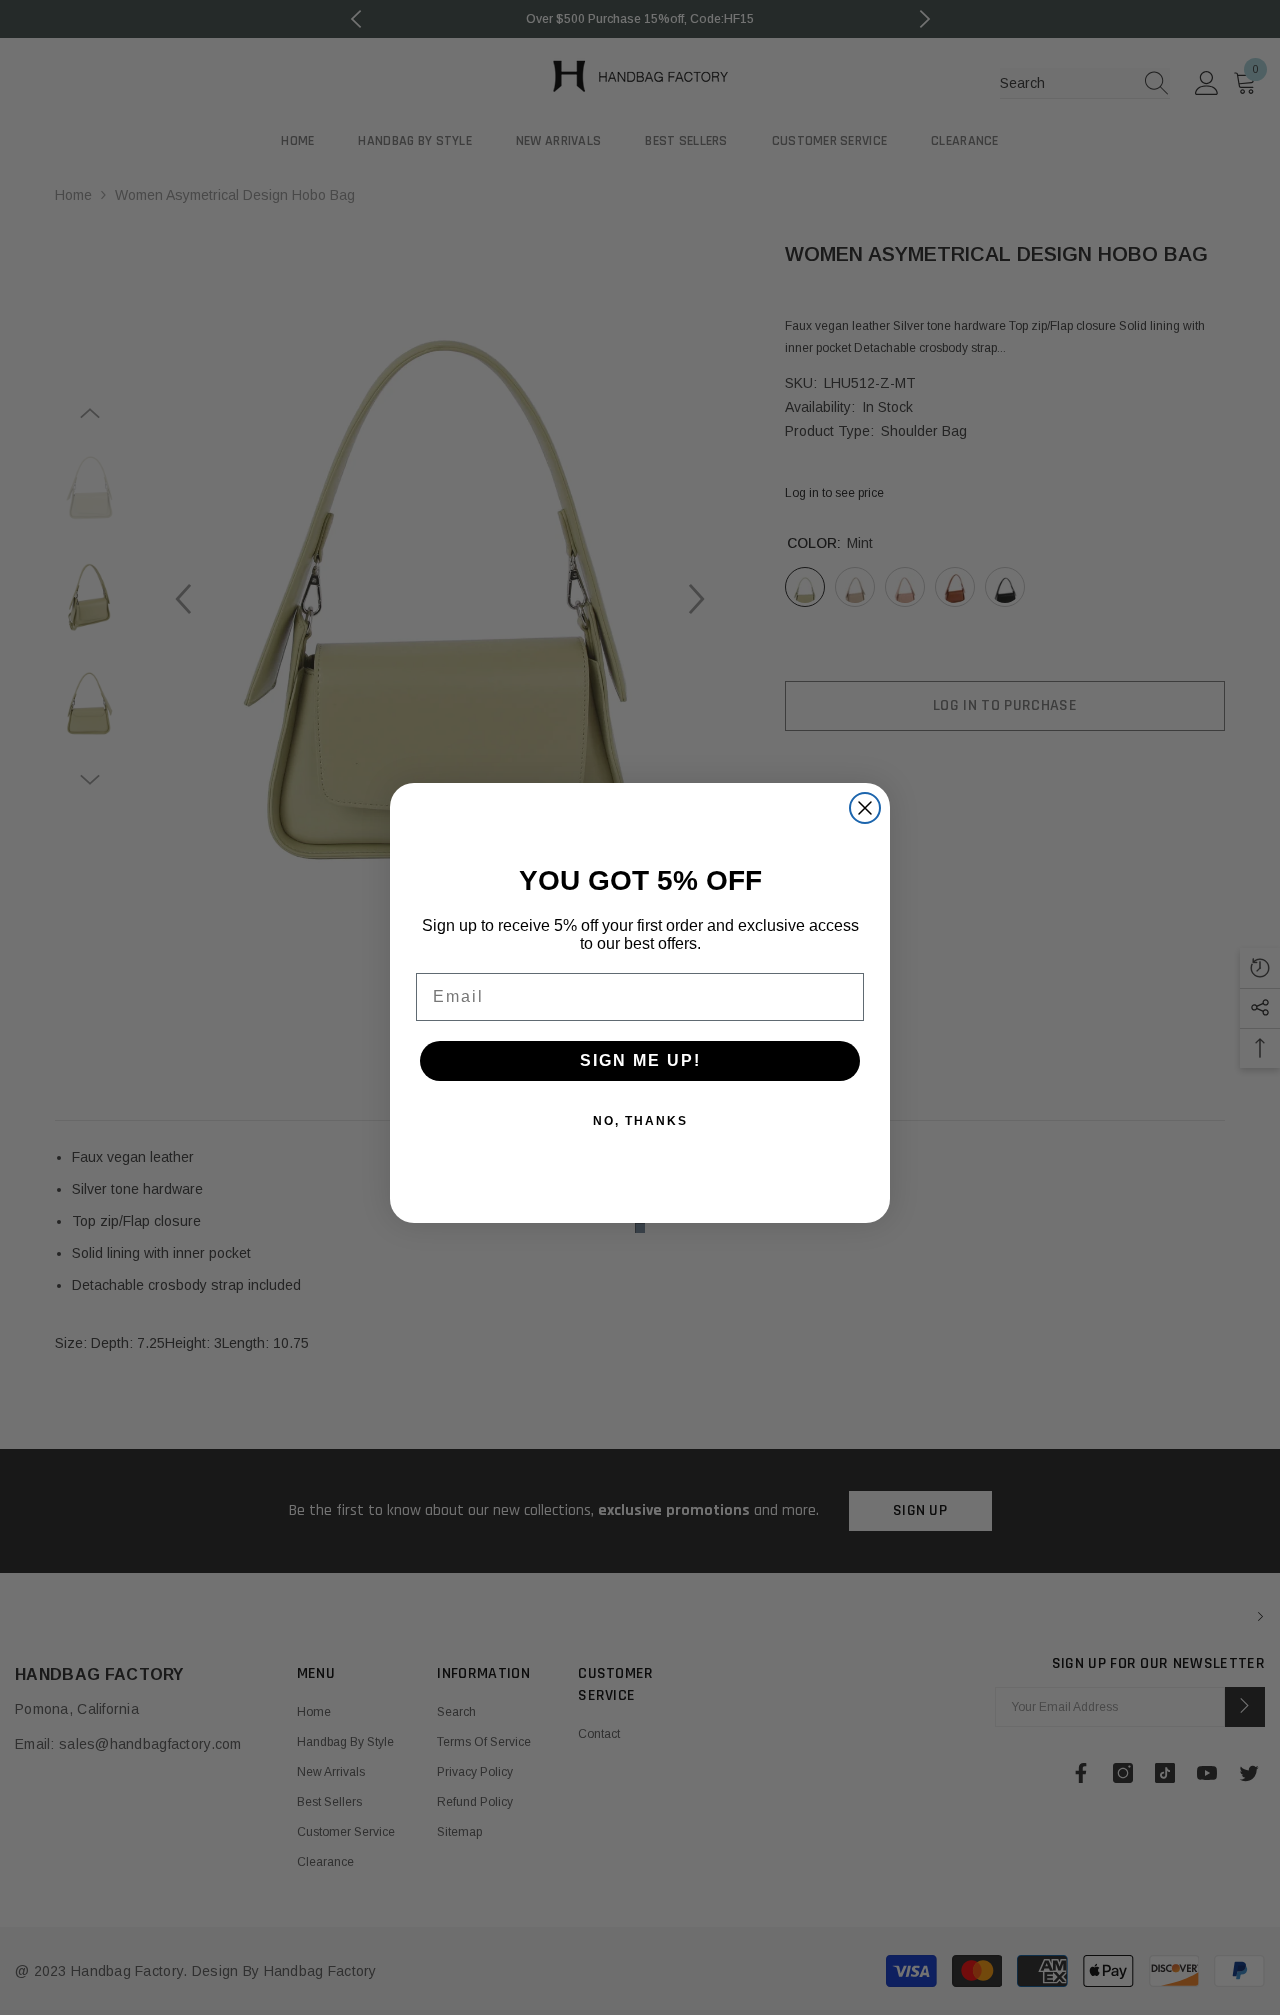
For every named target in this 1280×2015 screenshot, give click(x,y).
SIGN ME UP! (640, 1060)
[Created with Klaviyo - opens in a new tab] (640, 1228)
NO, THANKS (640, 1121)
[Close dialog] (865, 808)
